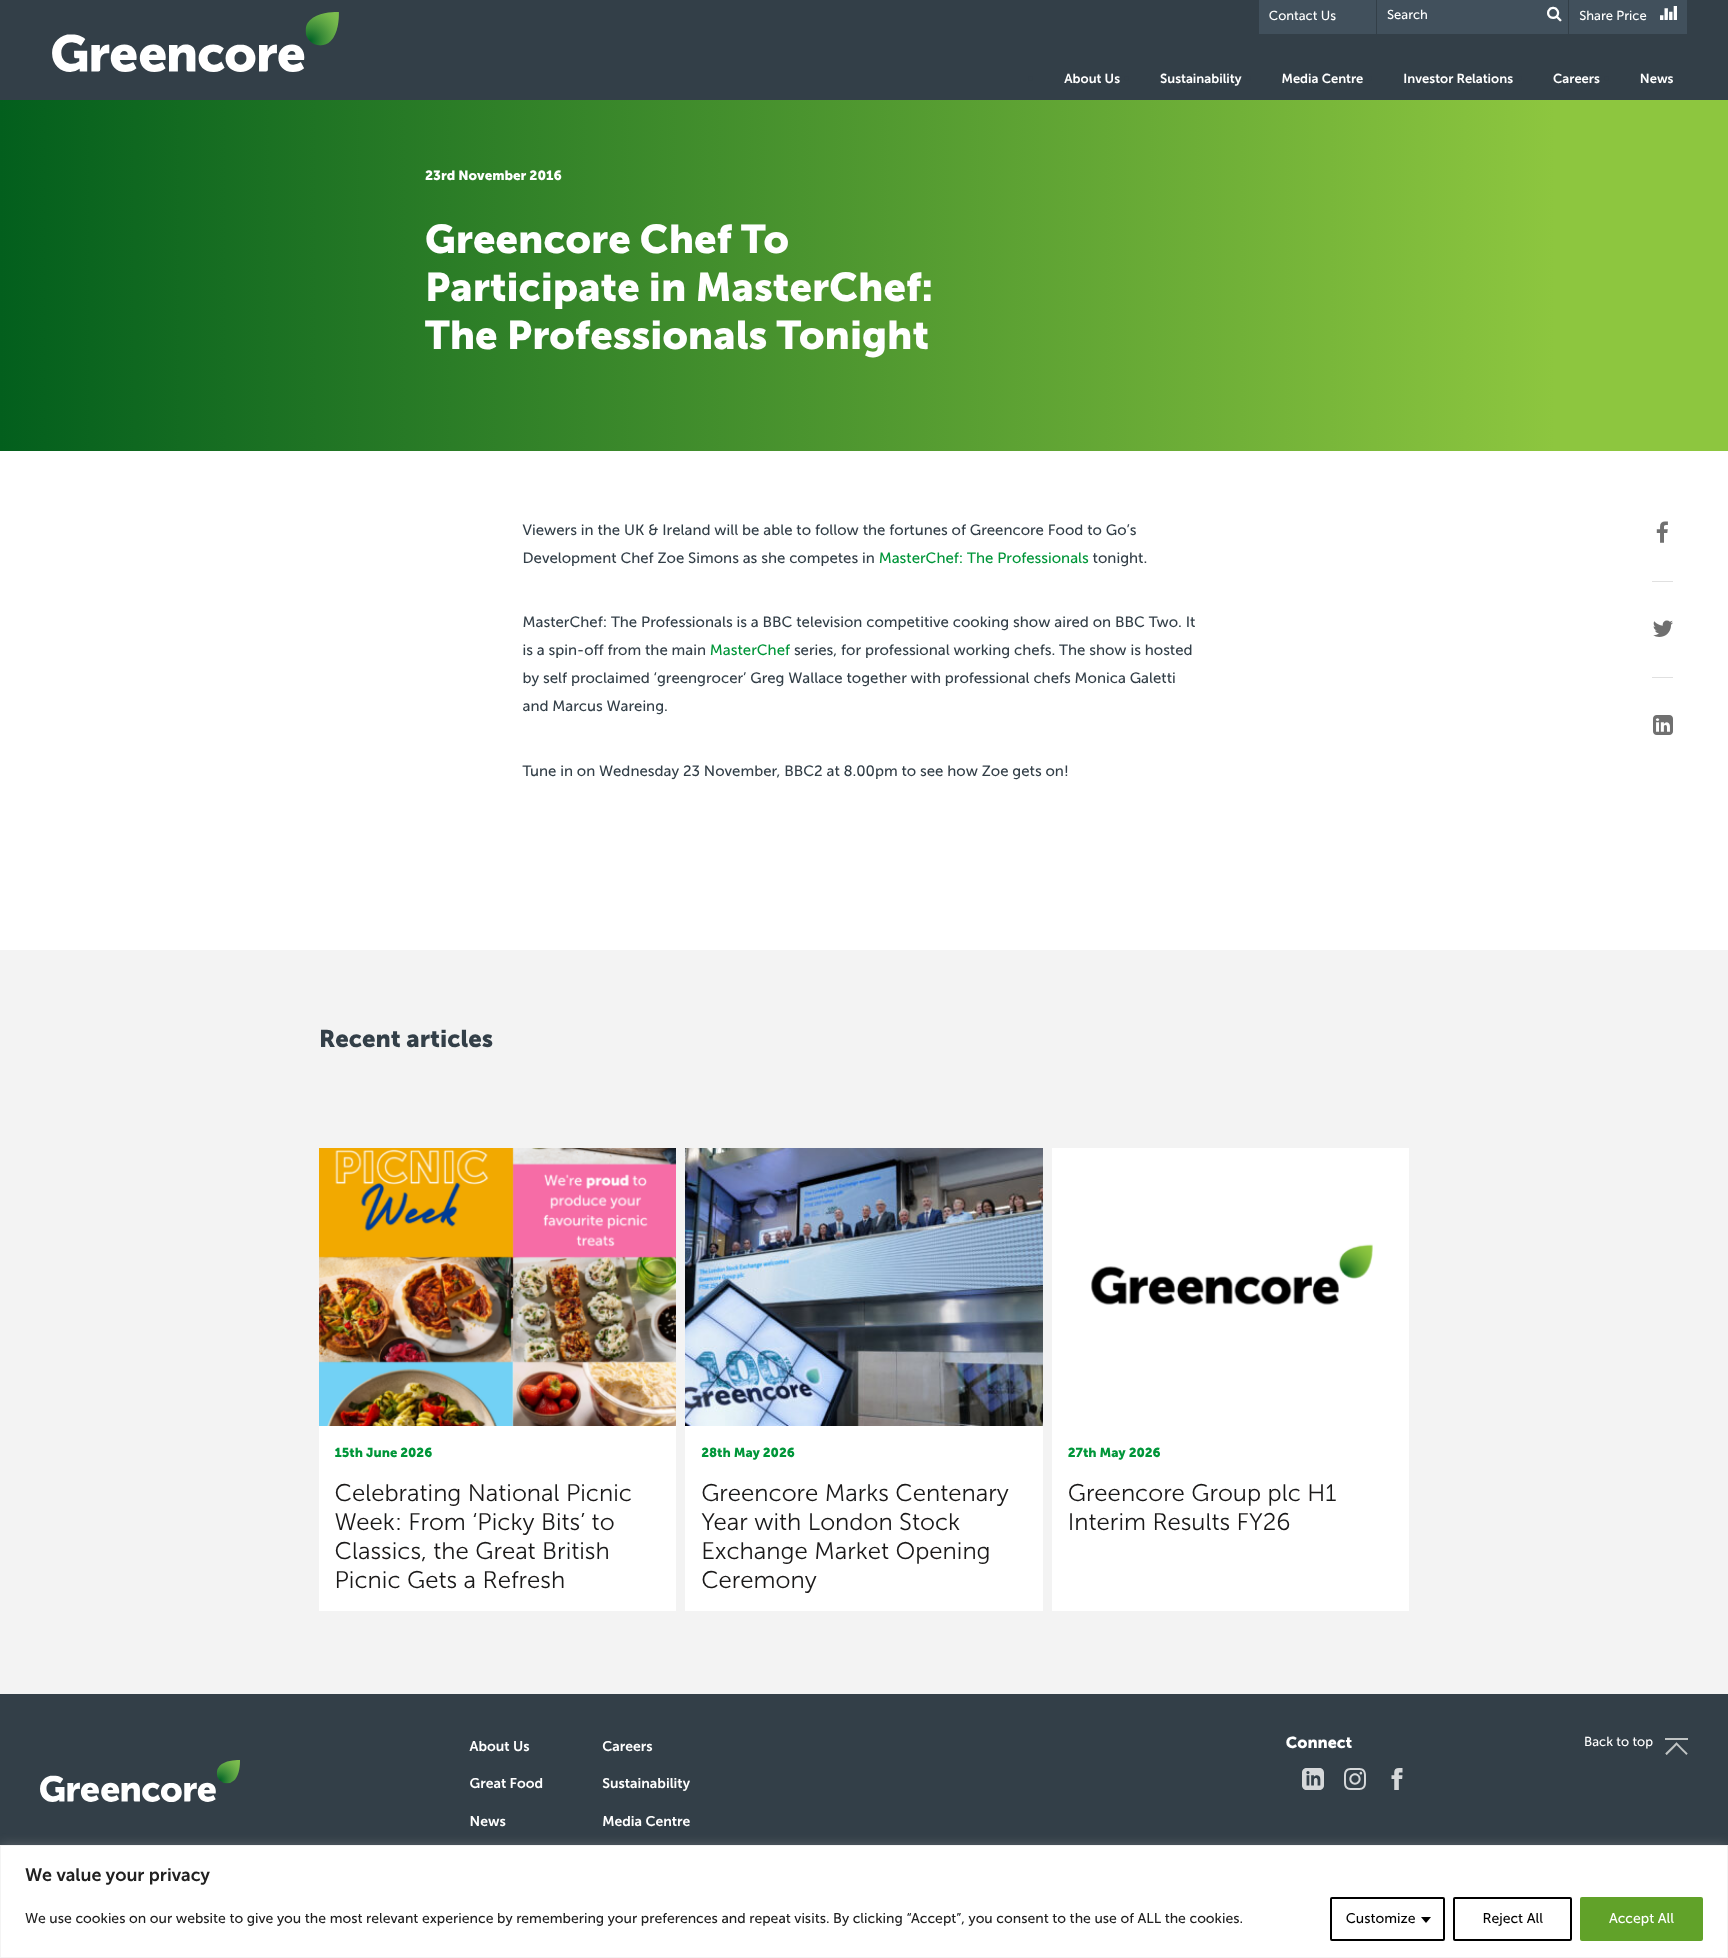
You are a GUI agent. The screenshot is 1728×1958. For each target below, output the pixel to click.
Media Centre (1323, 79)
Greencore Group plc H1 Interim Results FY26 (1202, 1508)
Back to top (1618, 1742)
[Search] (1554, 14)
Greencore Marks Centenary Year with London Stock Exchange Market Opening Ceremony (855, 1537)
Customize (1381, 1918)
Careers (1576, 79)
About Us (1092, 79)
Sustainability (1200, 79)
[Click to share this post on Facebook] (1662, 533)
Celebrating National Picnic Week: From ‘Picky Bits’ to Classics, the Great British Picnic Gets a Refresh (483, 1537)
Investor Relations (1458, 79)
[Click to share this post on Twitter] (1662, 629)
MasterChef (750, 650)
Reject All (1512, 1918)
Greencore (196, 42)
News (1657, 79)
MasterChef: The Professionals (984, 558)
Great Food (506, 1783)
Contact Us (1302, 16)
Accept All (1641, 1918)
